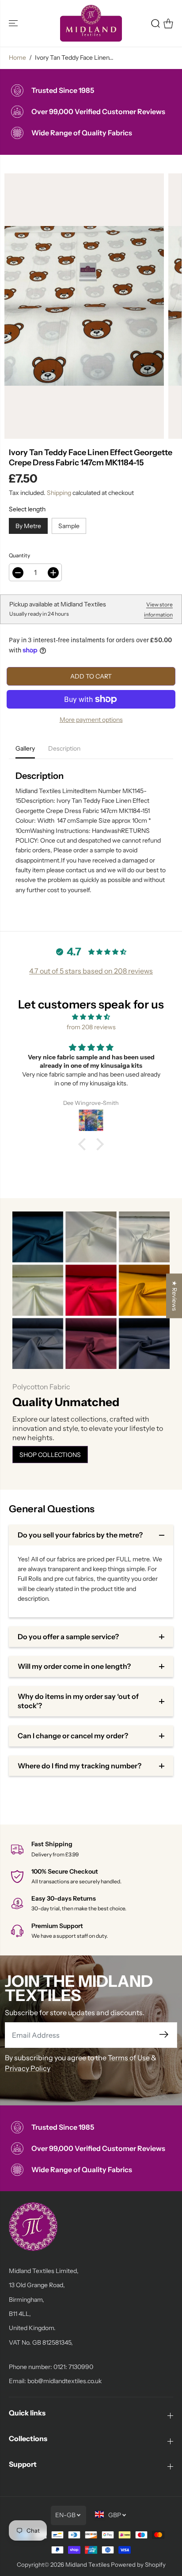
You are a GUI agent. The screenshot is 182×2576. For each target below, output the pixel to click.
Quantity (19, 555)
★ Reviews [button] (174, 1296)
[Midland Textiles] (91, 23)
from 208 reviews (91, 1027)
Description (64, 748)
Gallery (25, 748)
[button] (14, 23)
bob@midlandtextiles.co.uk (64, 2381)
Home (17, 57)
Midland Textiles (87, 2564)
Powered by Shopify (138, 2564)
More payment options (91, 720)
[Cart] (168, 23)
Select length (27, 509)
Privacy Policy (28, 2068)
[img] (91, 1017)
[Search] (155, 23)
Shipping (59, 493)
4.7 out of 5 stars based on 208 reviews (91, 971)
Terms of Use (129, 2058)
